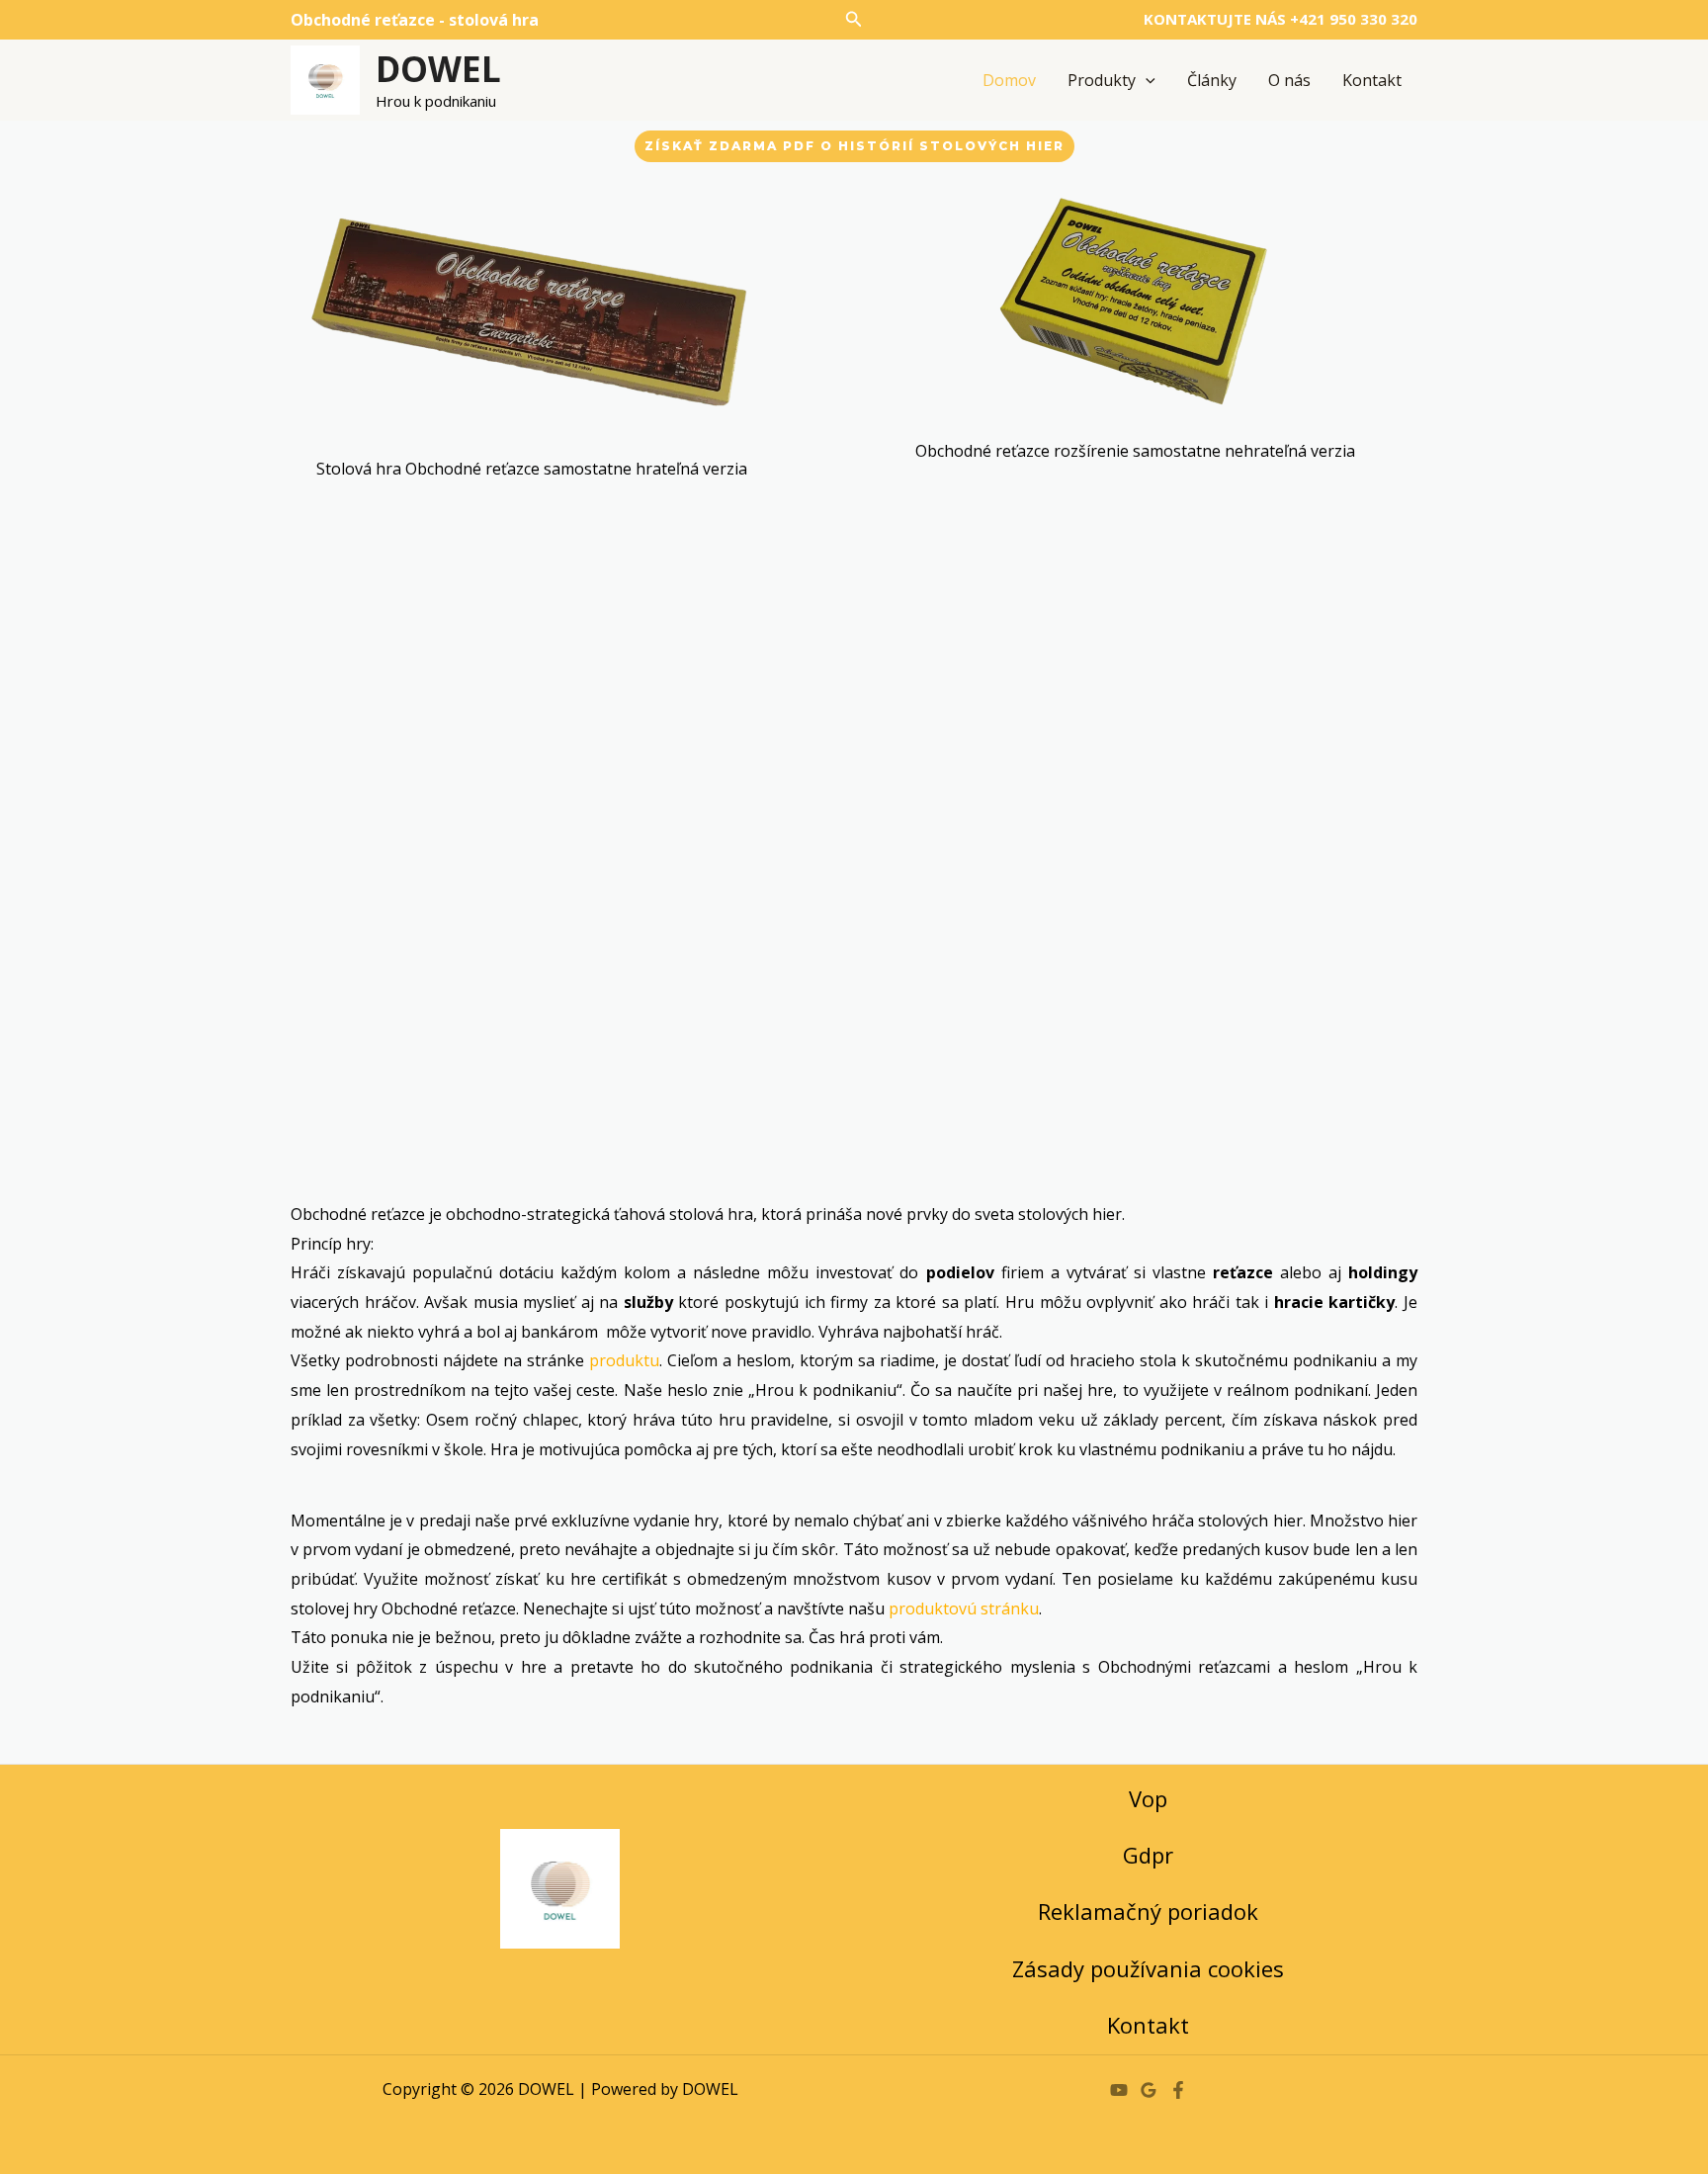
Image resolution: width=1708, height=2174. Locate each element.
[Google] (1149, 2090)
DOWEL (438, 69)
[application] (1146, 80)
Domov (1009, 80)
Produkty (1102, 80)
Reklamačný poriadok (1148, 1911)
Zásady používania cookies (1148, 1968)
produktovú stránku (964, 1609)
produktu (624, 1360)
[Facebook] (1178, 2090)
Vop (1148, 1798)
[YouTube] (1119, 2090)
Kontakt (1372, 80)
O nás (1289, 80)
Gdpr (1148, 1855)
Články (1212, 80)
